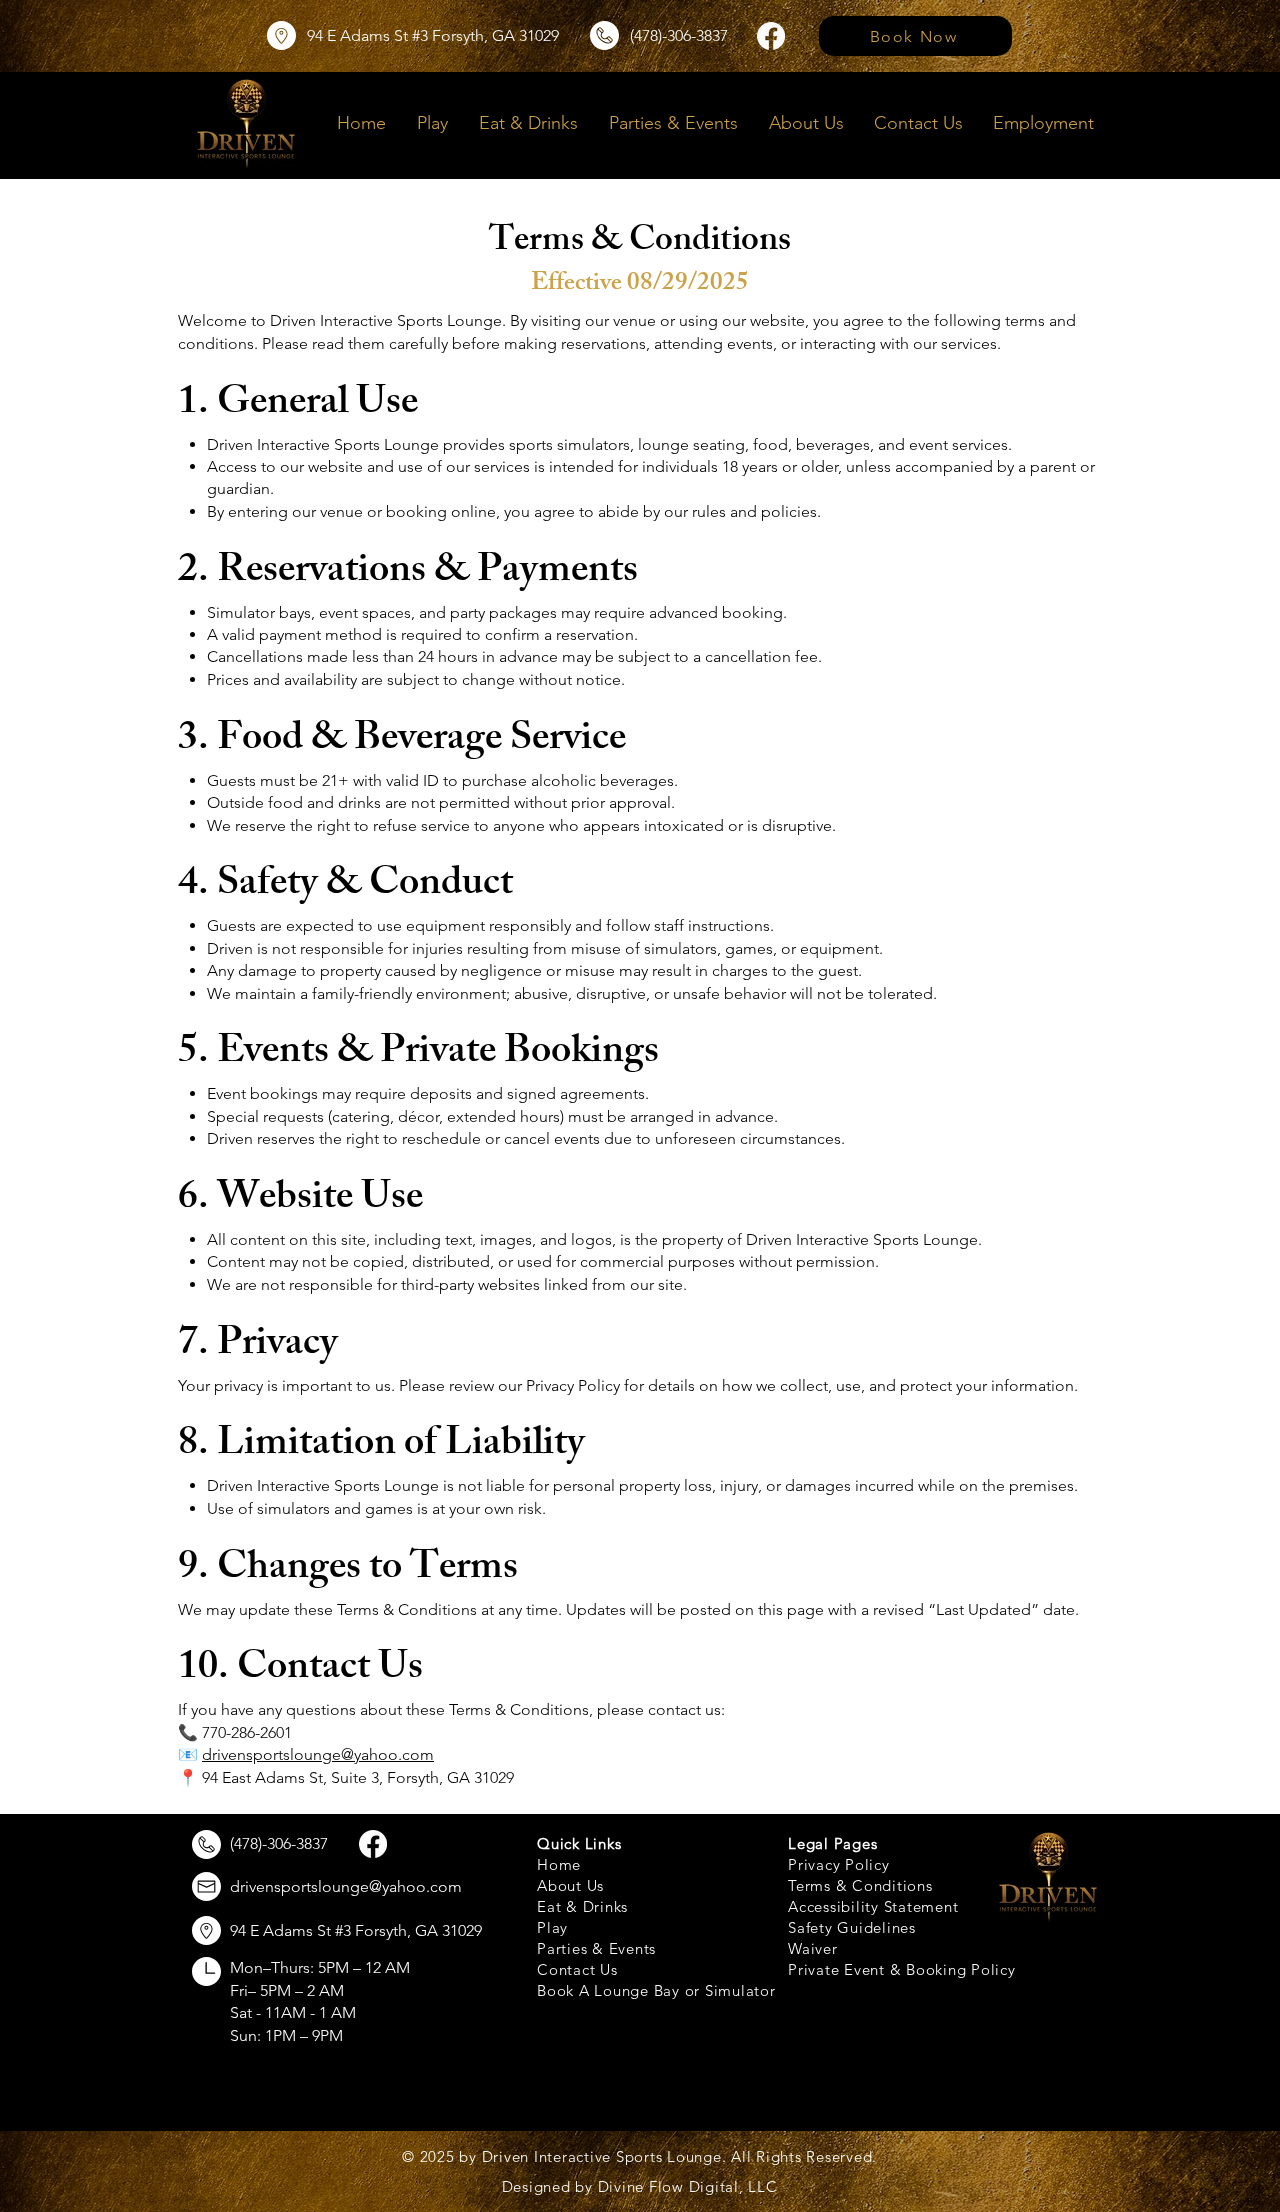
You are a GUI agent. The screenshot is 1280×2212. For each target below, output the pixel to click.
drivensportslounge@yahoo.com (318, 1754)
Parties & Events (596, 1948)
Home (559, 1864)
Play (552, 1927)
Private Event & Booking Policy (902, 1969)
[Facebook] (771, 36)
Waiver (813, 1948)
